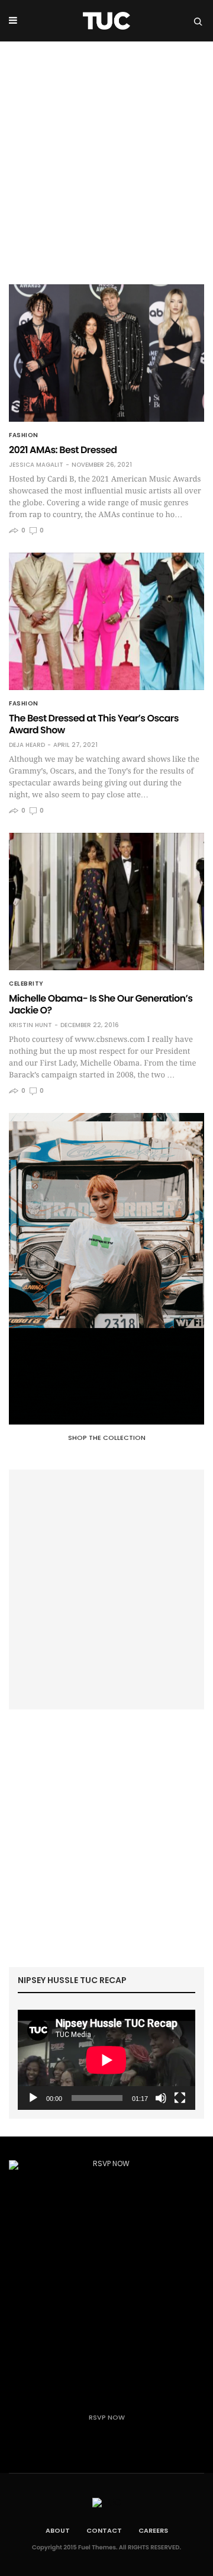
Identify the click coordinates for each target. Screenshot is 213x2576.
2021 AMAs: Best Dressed (63, 450)
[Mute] (161, 2098)
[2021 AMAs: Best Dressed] (106, 353)
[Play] (33, 2098)
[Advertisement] (106, 154)
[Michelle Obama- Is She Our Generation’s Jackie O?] (106, 902)
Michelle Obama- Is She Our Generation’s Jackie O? (101, 1004)
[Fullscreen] (180, 2098)
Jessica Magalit (36, 465)
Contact (104, 2530)
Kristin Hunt (30, 1025)
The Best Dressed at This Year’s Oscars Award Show (94, 724)
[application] (106, 2060)
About (58, 2530)
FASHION (24, 435)
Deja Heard (27, 745)
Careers (153, 2530)
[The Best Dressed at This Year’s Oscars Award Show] (106, 621)
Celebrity (26, 984)
